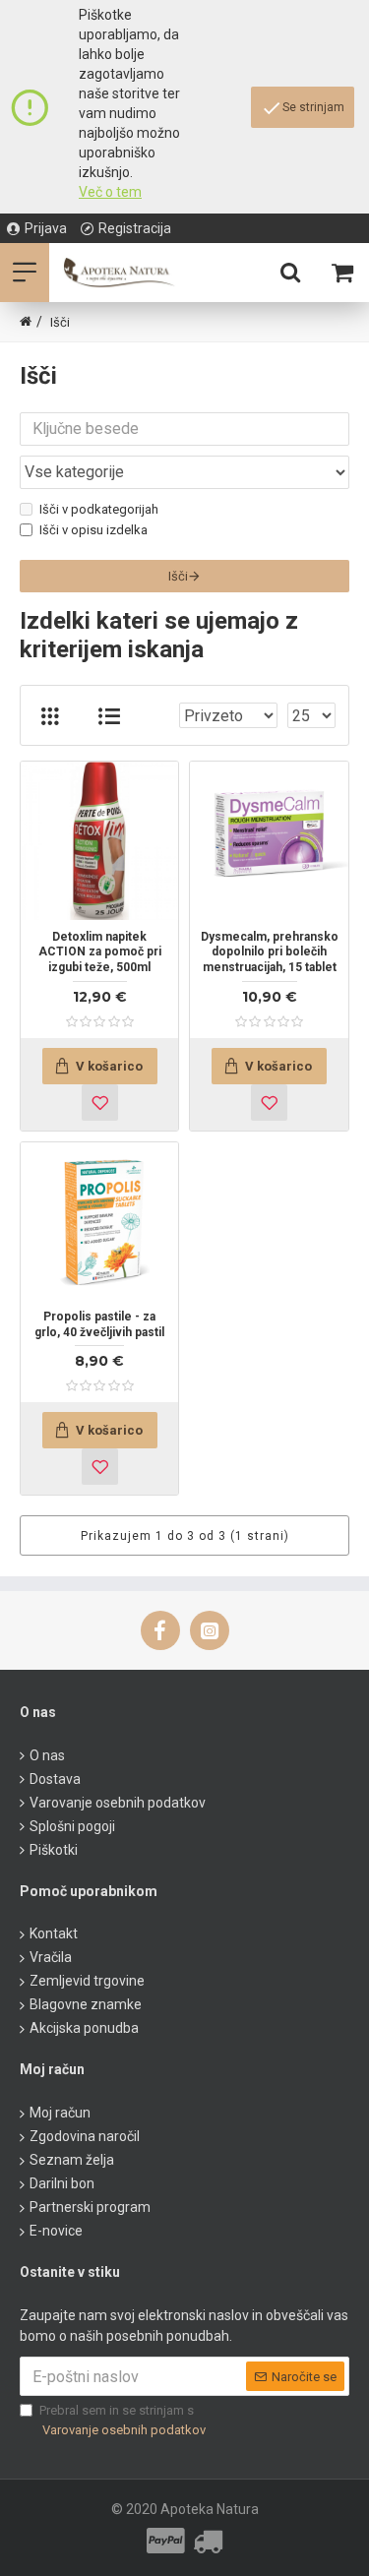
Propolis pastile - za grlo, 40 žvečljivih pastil (99, 1324)
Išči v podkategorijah (99, 509)
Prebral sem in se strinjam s (123, 2420)
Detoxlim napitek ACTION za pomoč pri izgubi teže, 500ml (100, 952)
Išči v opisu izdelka (93, 530)
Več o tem (110, 192)
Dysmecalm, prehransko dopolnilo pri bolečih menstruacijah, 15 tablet (269, 952)
